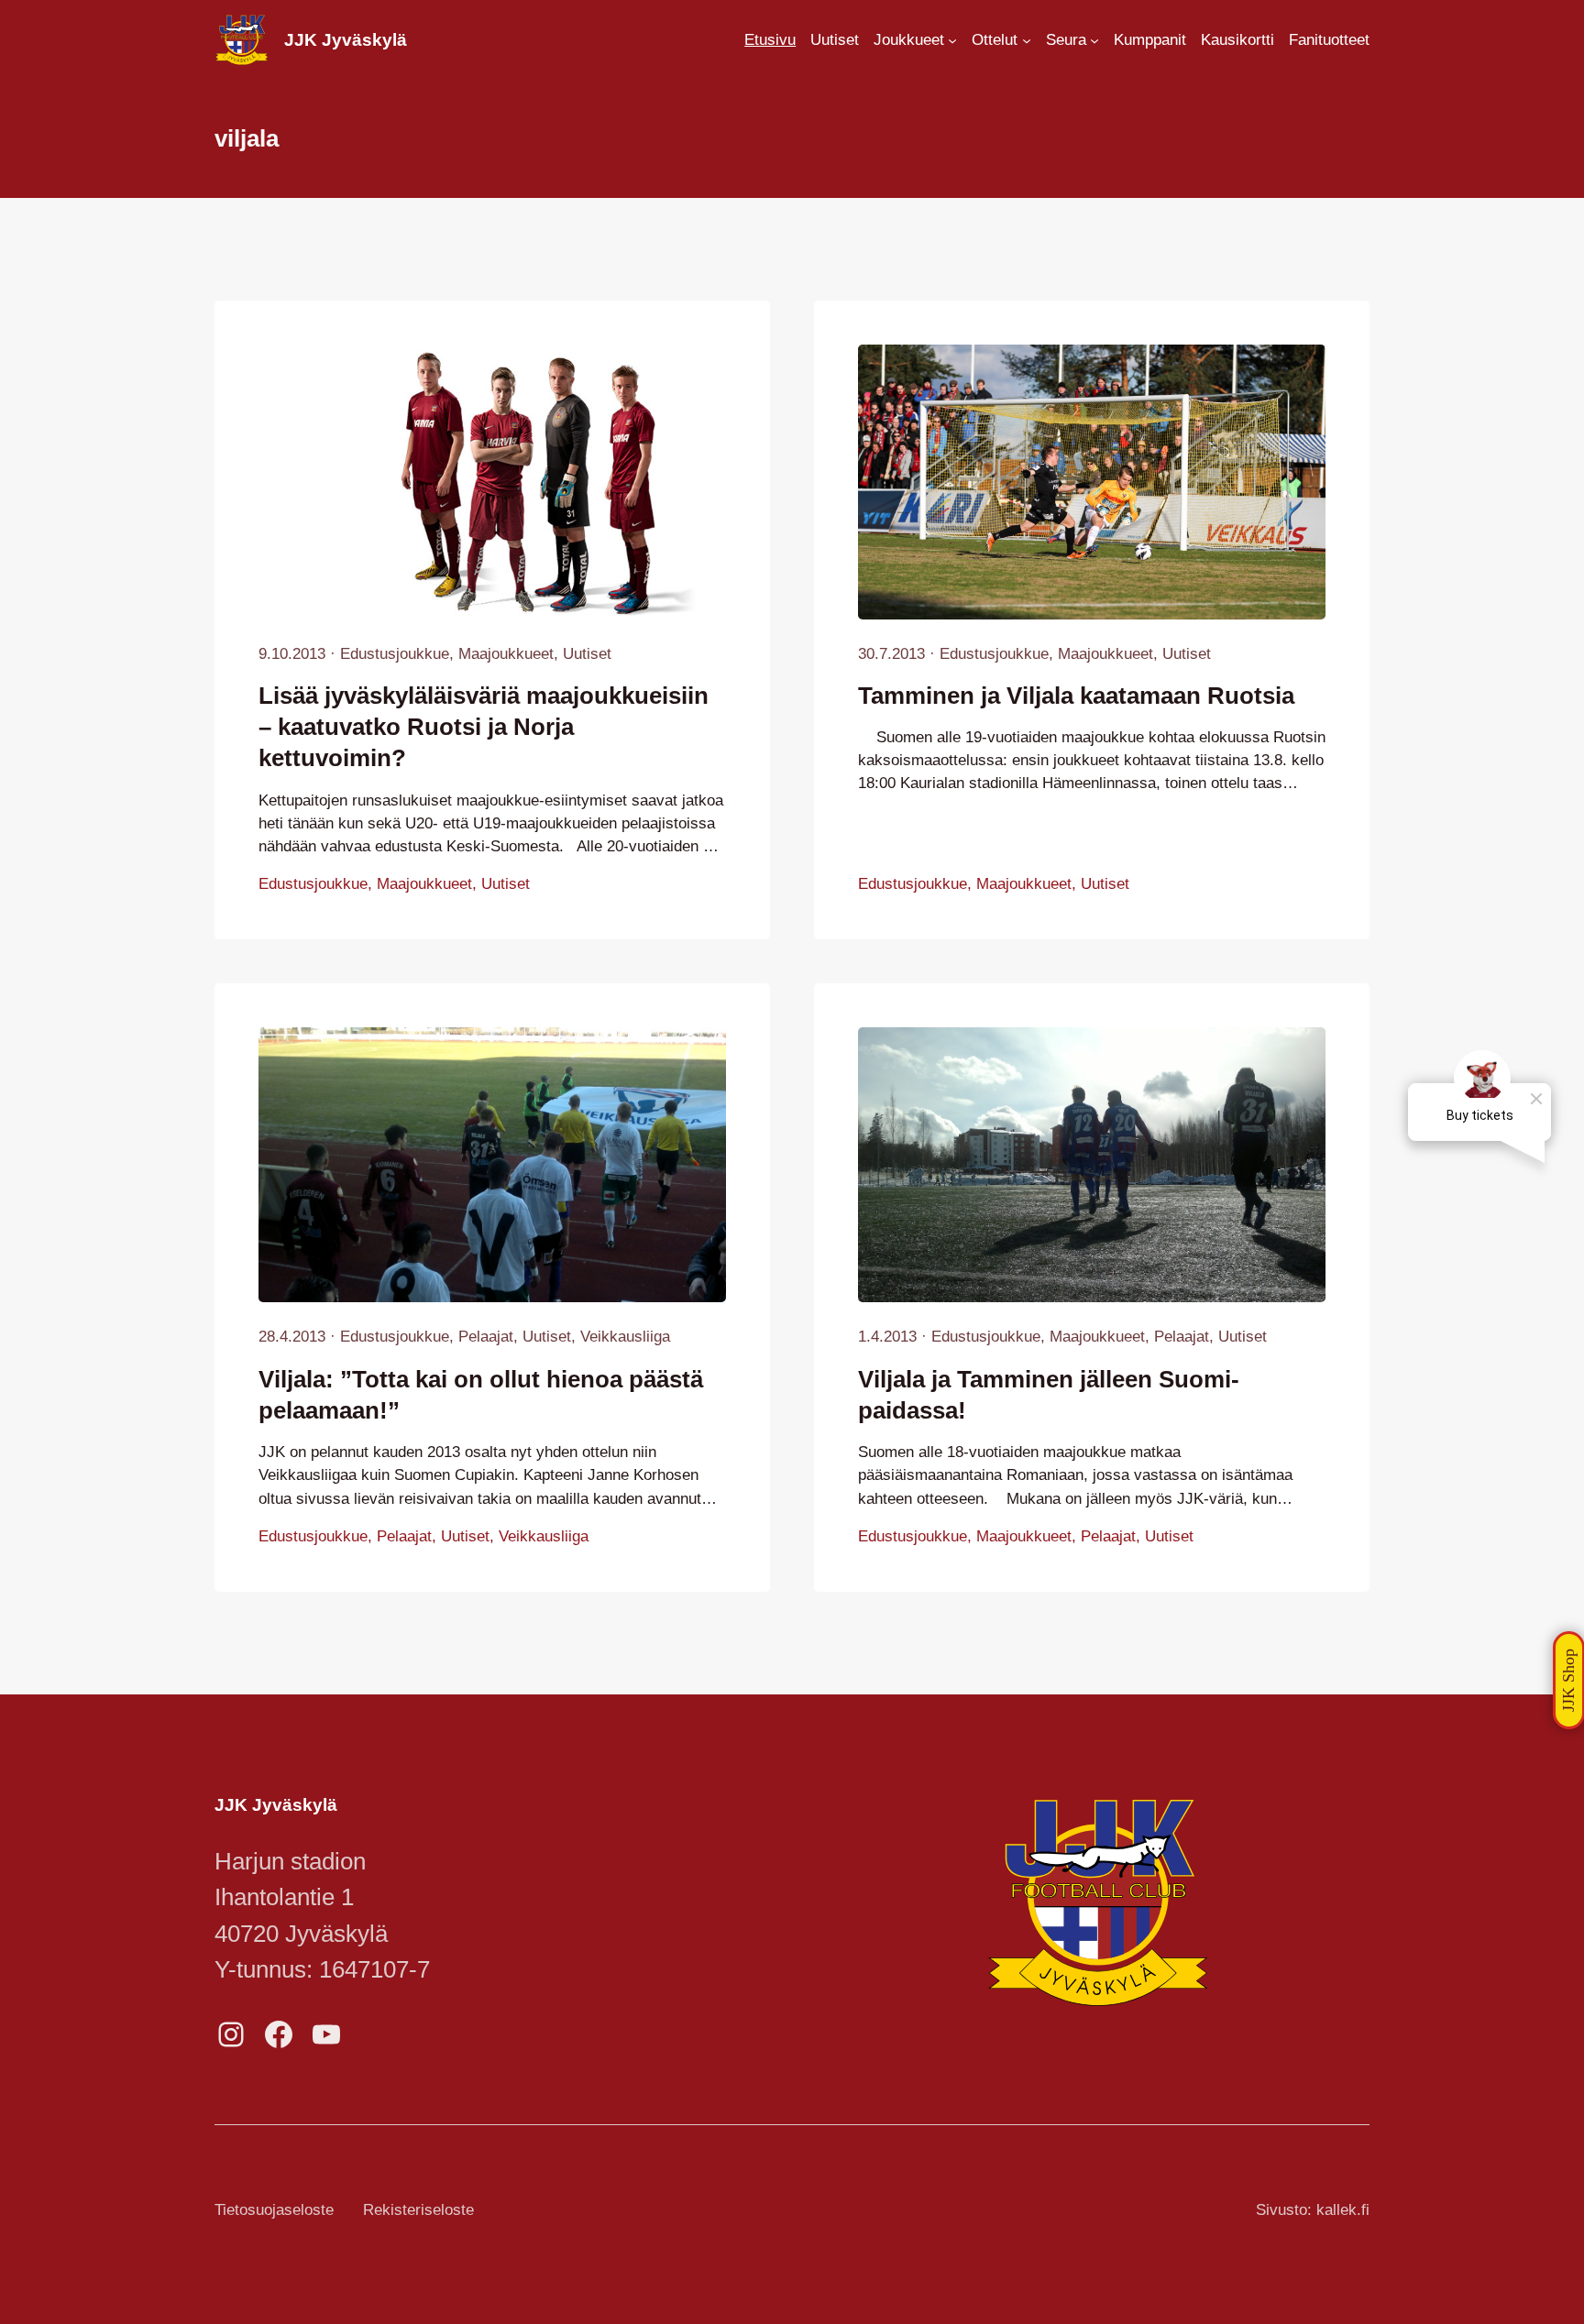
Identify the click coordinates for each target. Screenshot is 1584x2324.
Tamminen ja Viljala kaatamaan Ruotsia (1076, 696)
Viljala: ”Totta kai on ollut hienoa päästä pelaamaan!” (481, 1395)
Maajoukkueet (506, 654)
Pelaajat (486, 1337)
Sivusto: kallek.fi (1313, 2210)
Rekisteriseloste (418, 2210)
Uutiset (587, 654)
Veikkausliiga (625, 1337)
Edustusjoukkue (395, 654)
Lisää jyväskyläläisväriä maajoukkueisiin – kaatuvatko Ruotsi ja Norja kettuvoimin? (484, 727)
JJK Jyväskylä (346, 40)
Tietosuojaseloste (274, 2210)
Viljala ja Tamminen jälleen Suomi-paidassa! (1049, 1395)
